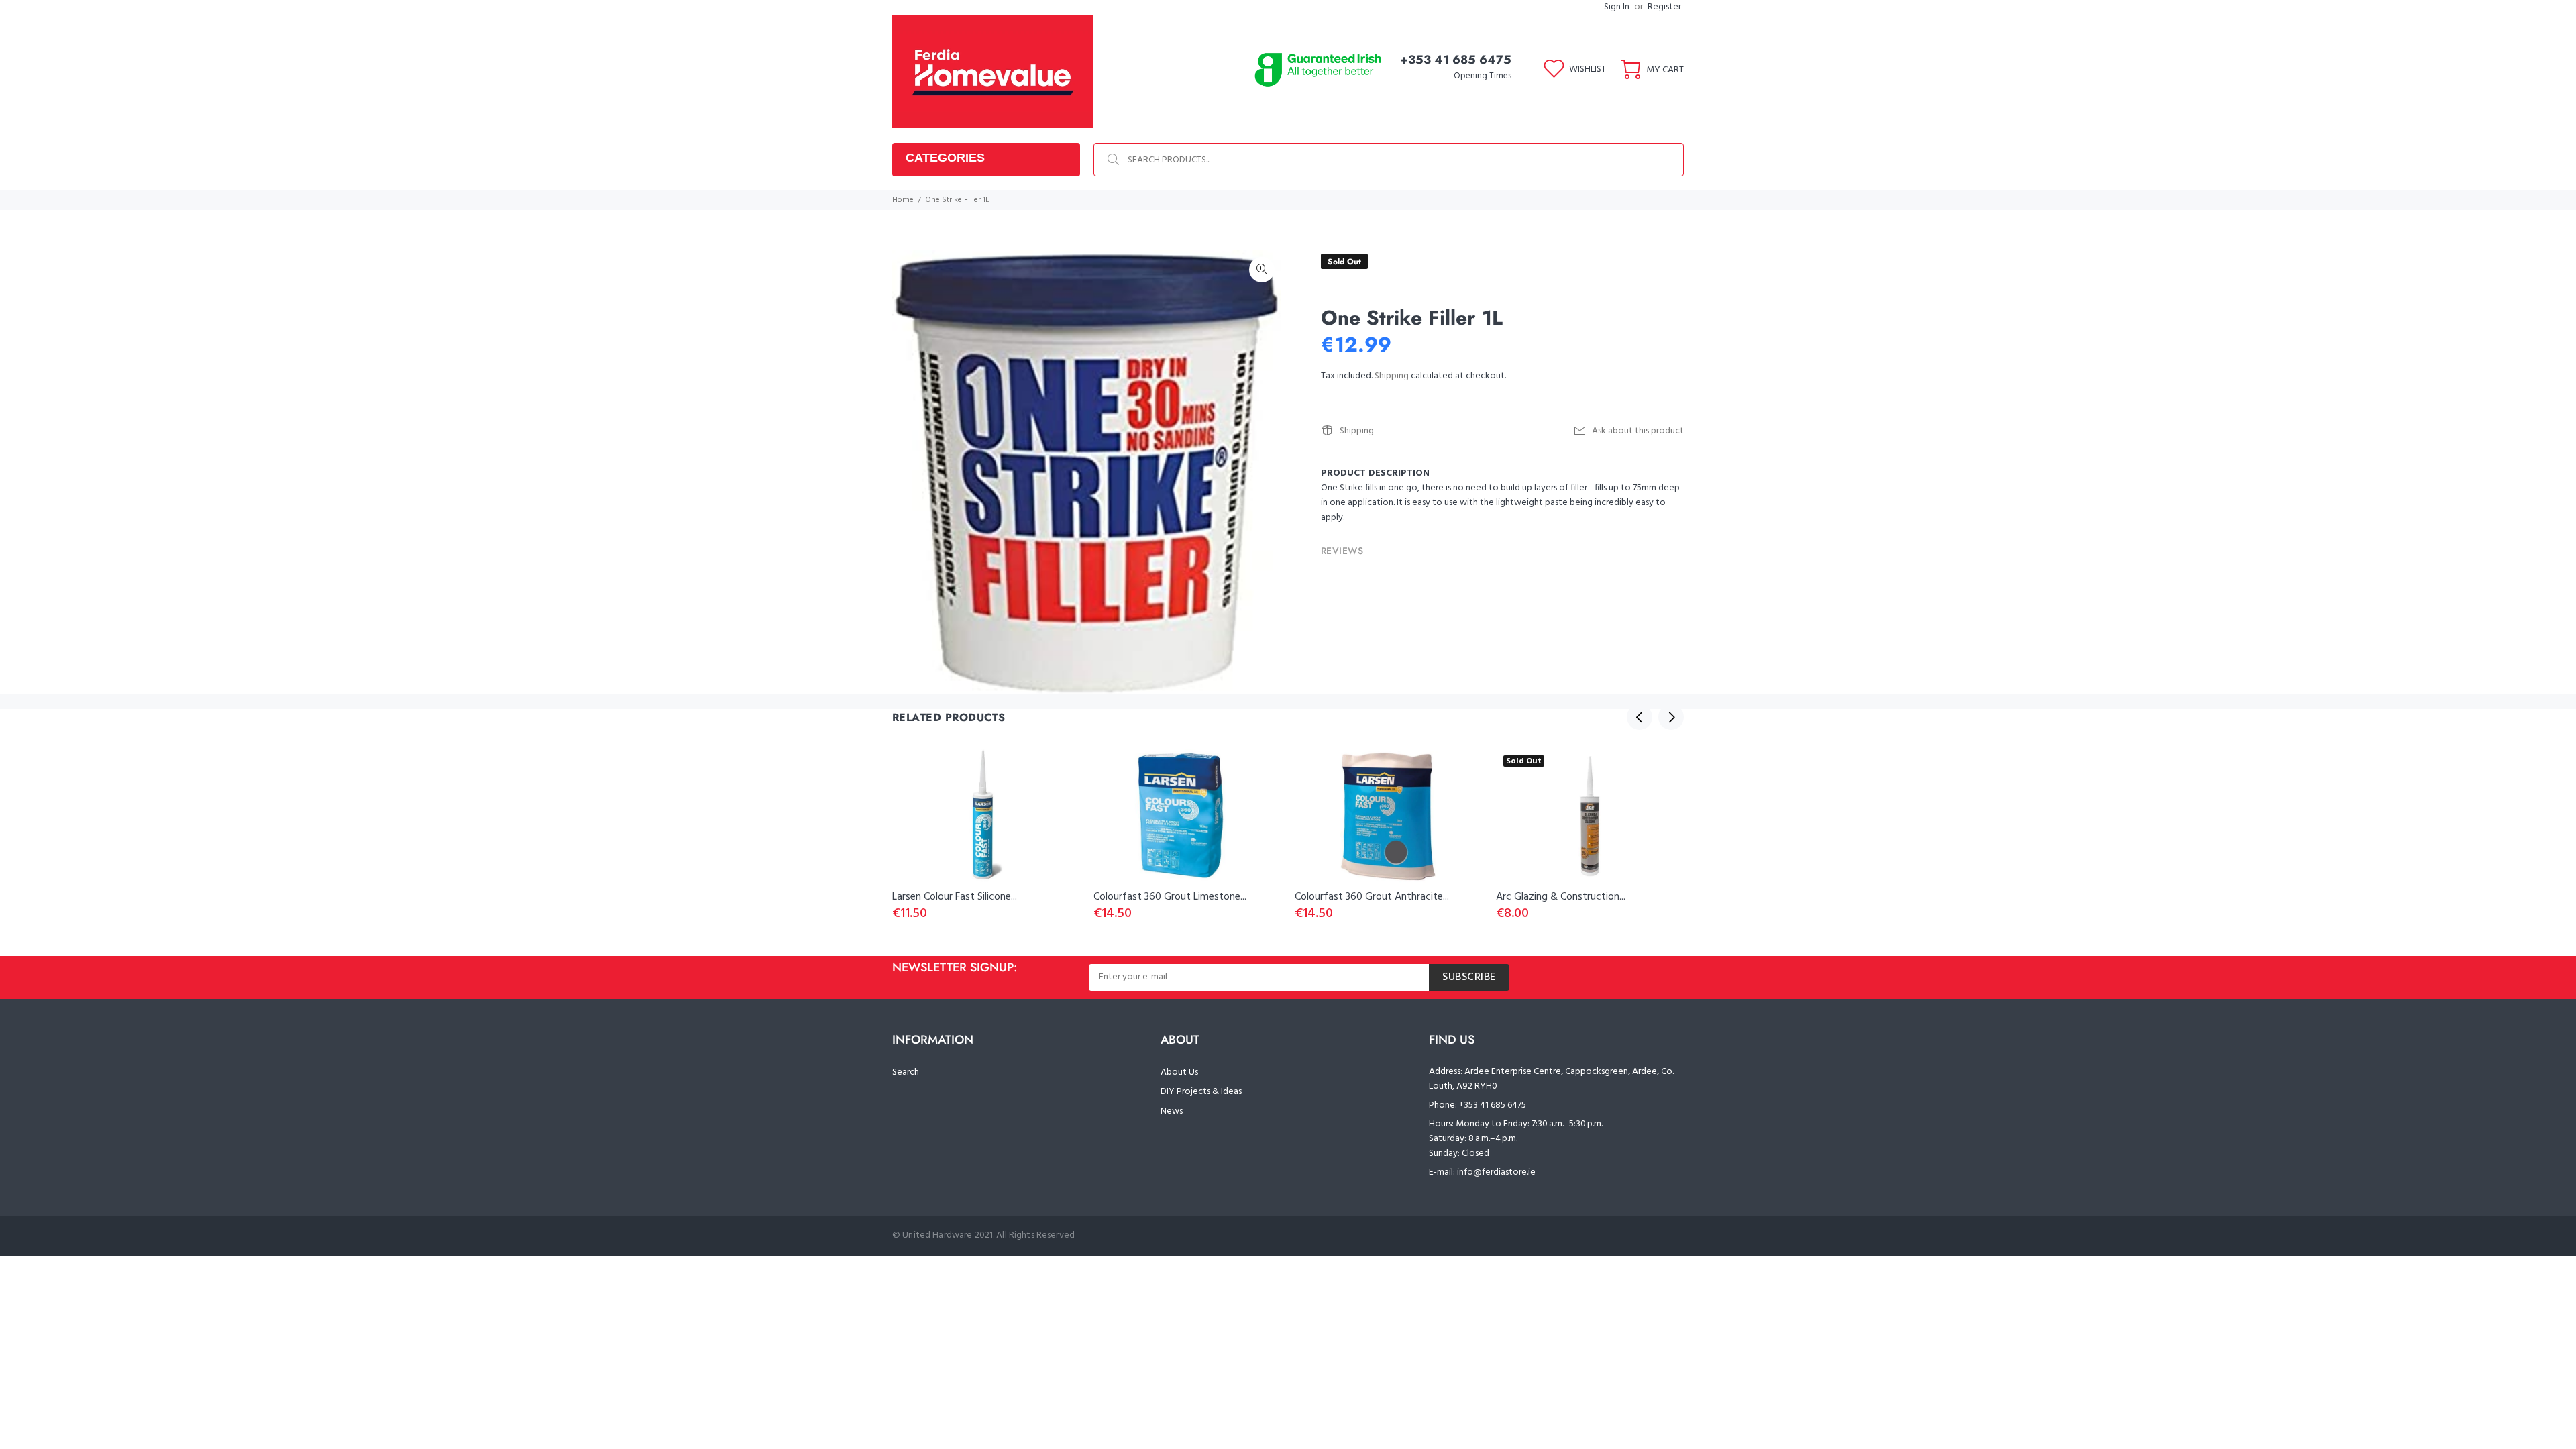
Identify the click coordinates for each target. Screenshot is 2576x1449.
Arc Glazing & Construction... (1561, 897)
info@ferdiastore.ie (1496, 1172)
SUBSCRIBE (1469, 977)
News (1172, 1111)
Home (903, 200)
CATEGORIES (945, 158)
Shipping (1392, 376)
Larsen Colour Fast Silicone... (955, 897)
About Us (1179, 1072)
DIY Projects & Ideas (1201, 1092)
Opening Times (1483, 76)
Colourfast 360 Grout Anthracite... (1372, 897)
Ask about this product (1638, 431)
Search (906, 1072)
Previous (1640, 717)
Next (1671, 717)
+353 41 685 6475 (1456, 60)
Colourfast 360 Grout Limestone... (1170, 897)
